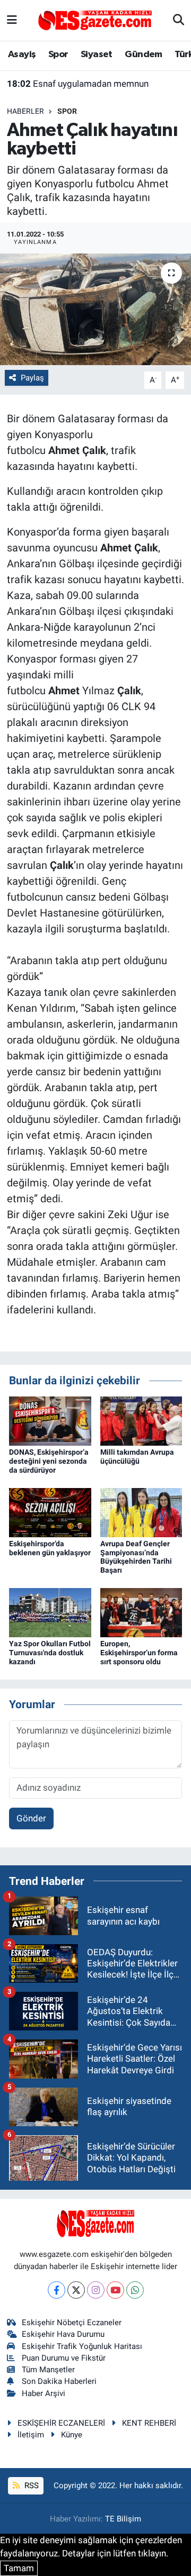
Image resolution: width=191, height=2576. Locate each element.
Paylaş (32, 378)
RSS (31, 2486)
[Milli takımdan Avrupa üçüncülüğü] (141, 1420)
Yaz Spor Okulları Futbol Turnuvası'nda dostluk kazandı (50, 1653)
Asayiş (22, 55)
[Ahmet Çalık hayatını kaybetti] (95, 309)
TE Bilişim (123, 2519)
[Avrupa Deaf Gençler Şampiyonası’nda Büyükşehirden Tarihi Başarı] (141, 1512)
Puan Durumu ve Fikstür (64, 2358)
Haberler (25, 111)
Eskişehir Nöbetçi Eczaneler (72, 2323)
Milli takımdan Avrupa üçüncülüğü (137, 1457)
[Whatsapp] (135, 2290)
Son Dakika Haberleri (59, 2381)
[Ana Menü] (12, 20)
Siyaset (97, 55)
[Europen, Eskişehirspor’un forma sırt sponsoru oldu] (141, 1612)
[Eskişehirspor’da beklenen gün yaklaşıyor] (50, 1512)
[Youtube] (115, 2290)
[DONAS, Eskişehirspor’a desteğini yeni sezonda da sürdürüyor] (50, 1420)
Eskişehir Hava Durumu (63, 2334)
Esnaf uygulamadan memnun (78, 84)
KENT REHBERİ (149, 2423)
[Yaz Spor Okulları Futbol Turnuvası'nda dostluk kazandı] (50, 1612)
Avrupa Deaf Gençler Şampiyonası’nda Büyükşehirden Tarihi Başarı (136, 1557)
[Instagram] (96, 2290)
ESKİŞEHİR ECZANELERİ (61, 2423)
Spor (58, 55)
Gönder (31, 1818)
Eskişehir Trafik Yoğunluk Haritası (82, 2346)
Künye (72, 2435)
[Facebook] (57, 2290)
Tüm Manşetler (48, 2370)
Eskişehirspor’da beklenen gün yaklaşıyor (50, 1548)
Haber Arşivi (44, 2393)
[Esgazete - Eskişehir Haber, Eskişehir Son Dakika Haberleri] (95, 20)
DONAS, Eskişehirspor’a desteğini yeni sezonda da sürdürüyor (49, 1461)
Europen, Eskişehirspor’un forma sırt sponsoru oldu (139, 1653)
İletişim (31, 2435)
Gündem (143, 55)
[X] (76, 2290)
